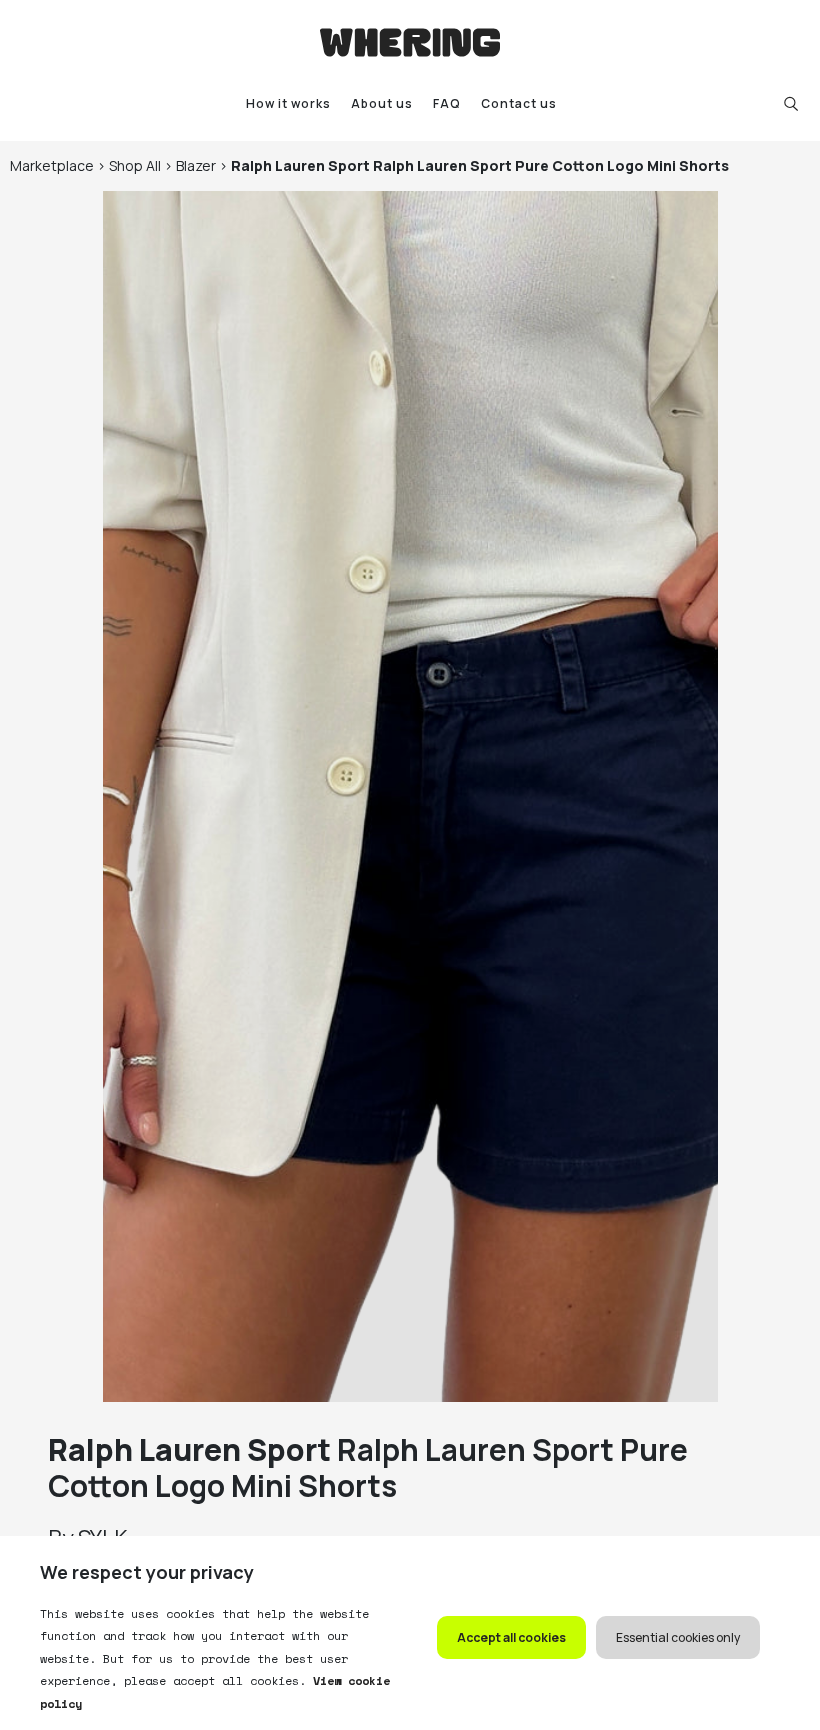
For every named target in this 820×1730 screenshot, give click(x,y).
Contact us (519, 103)
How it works (288, 103)
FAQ (447, 103)
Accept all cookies (511, 1637)
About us (382, 103)
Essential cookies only (678, 1637)
